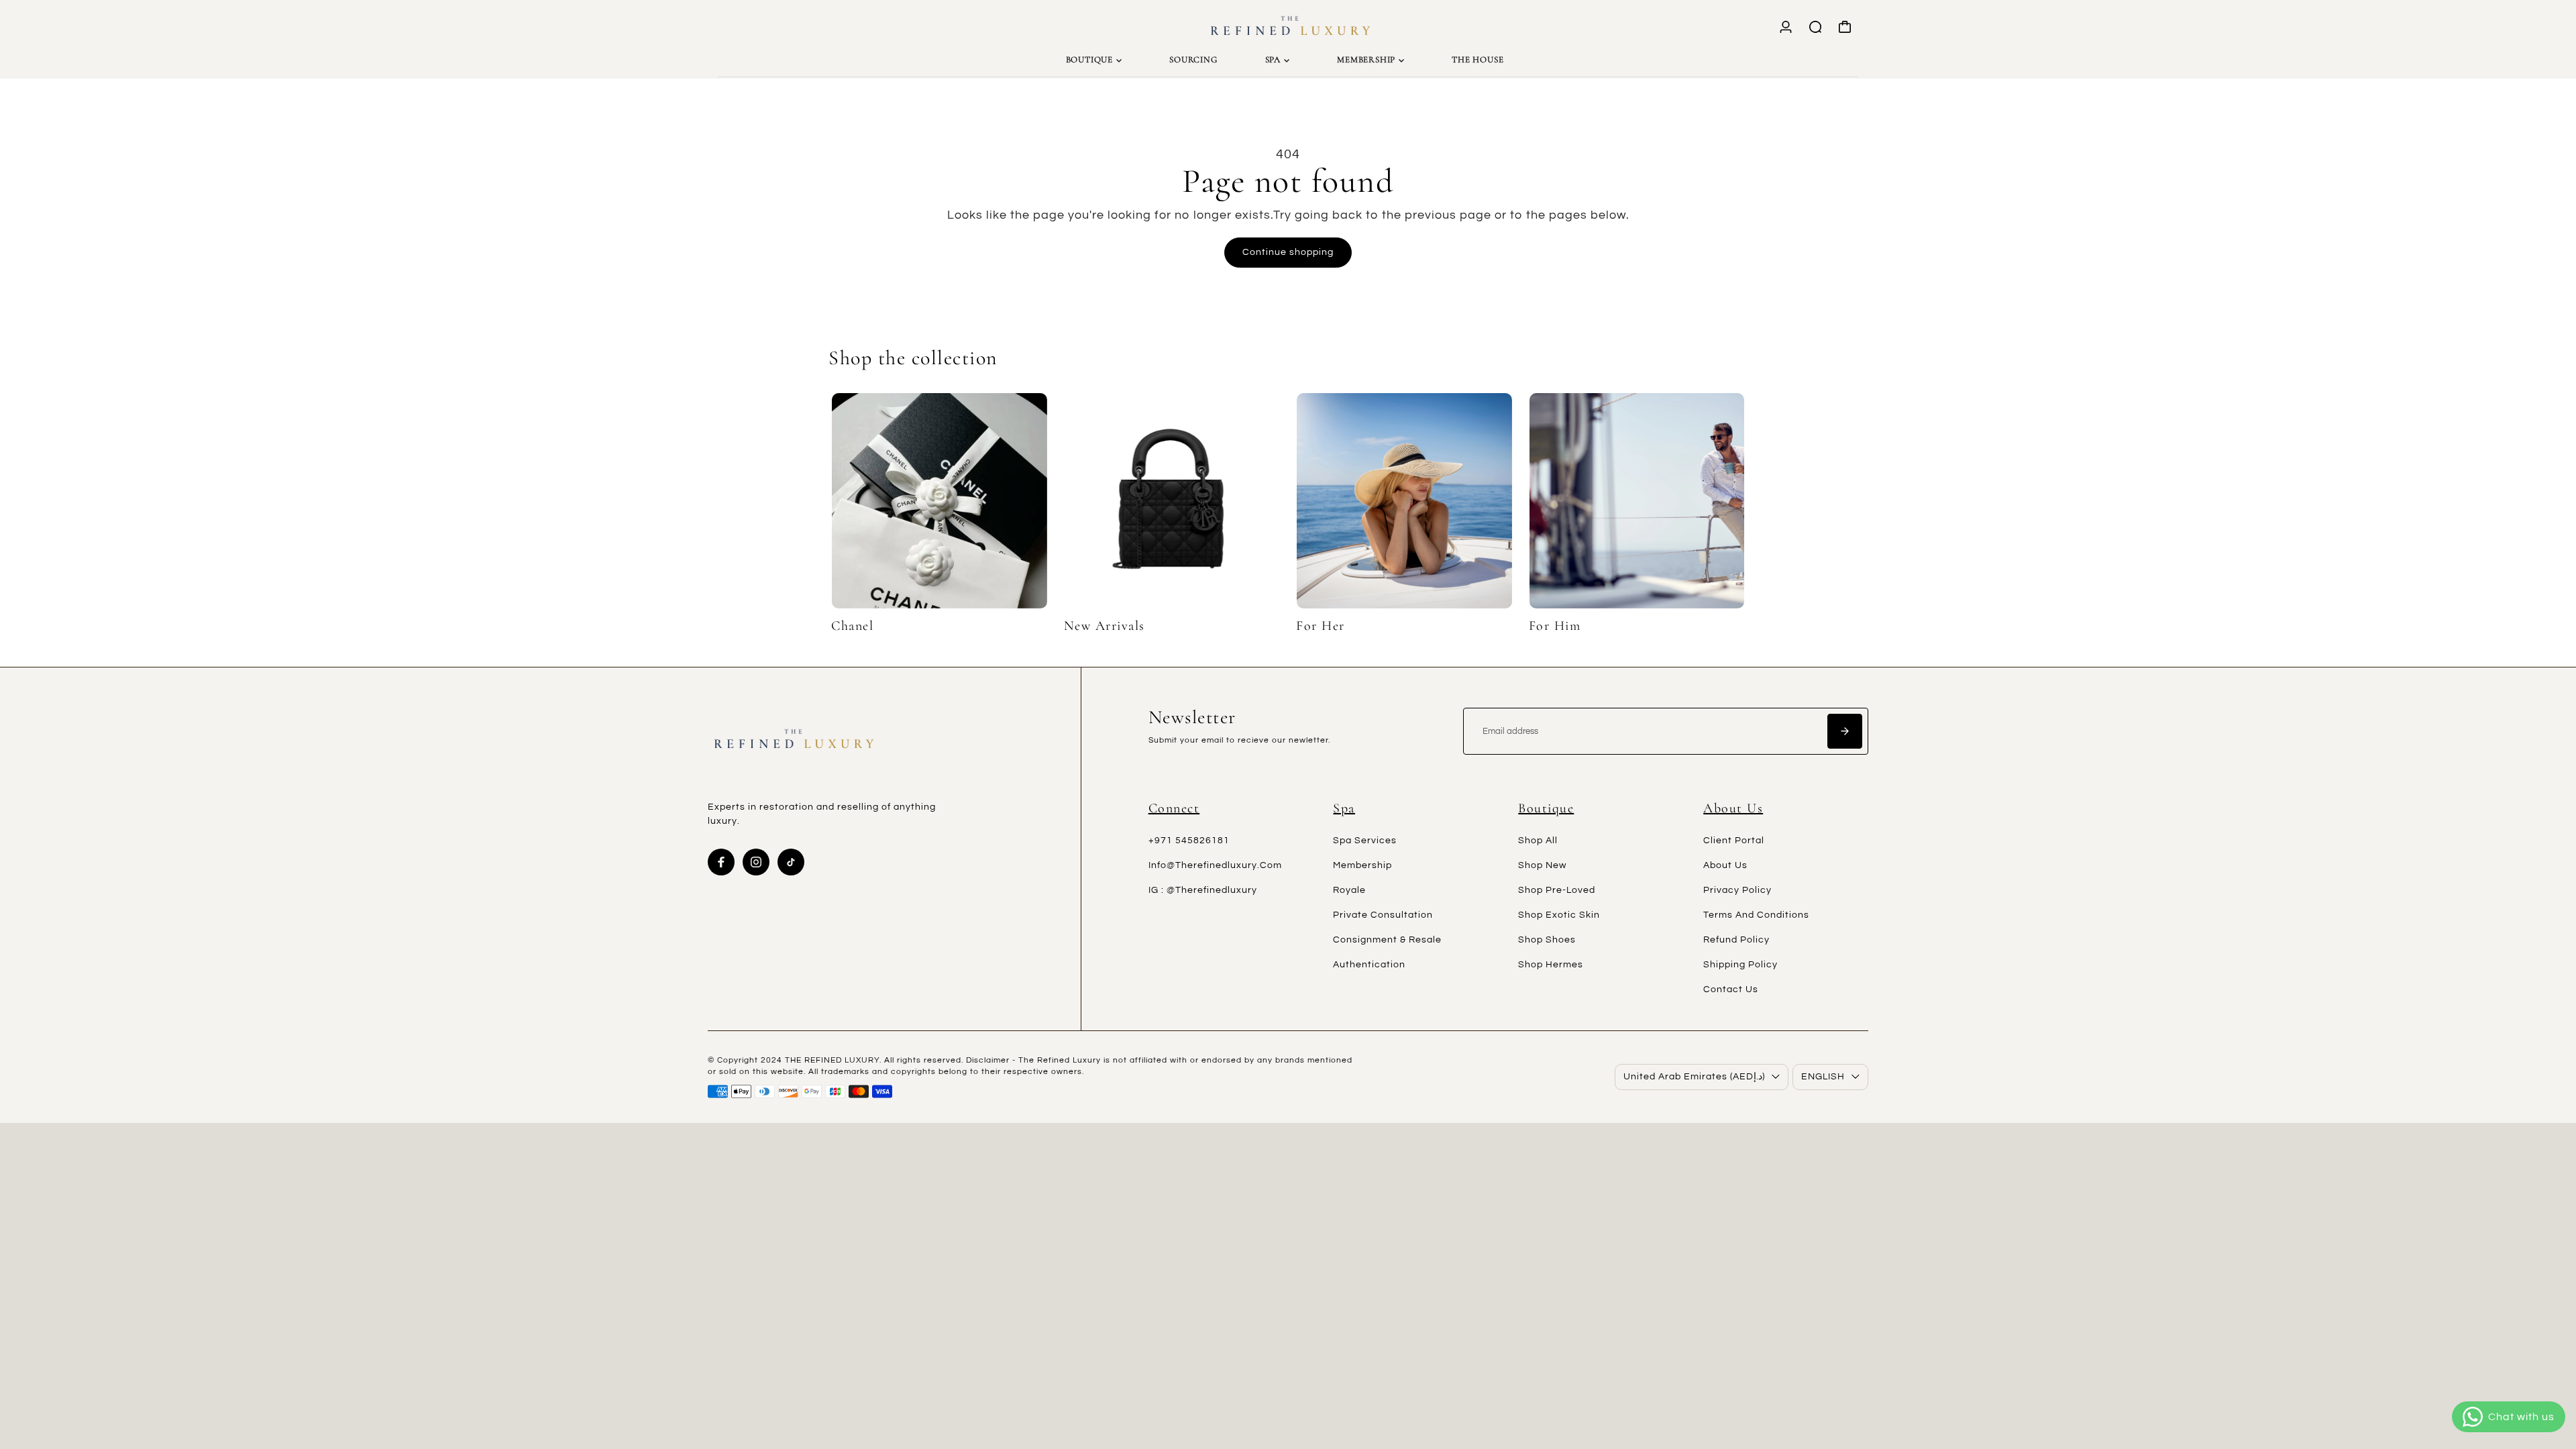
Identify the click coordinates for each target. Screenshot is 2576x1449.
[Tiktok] (791, 862)
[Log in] (1786, 27)
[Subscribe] (1845, 731)
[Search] (1815, 27)
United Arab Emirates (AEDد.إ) (1694, 1077)
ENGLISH (1823, 1077)
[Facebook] (721, 862)
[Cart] (1845, 27)
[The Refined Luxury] (1288, 27)
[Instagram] (756, 862)
